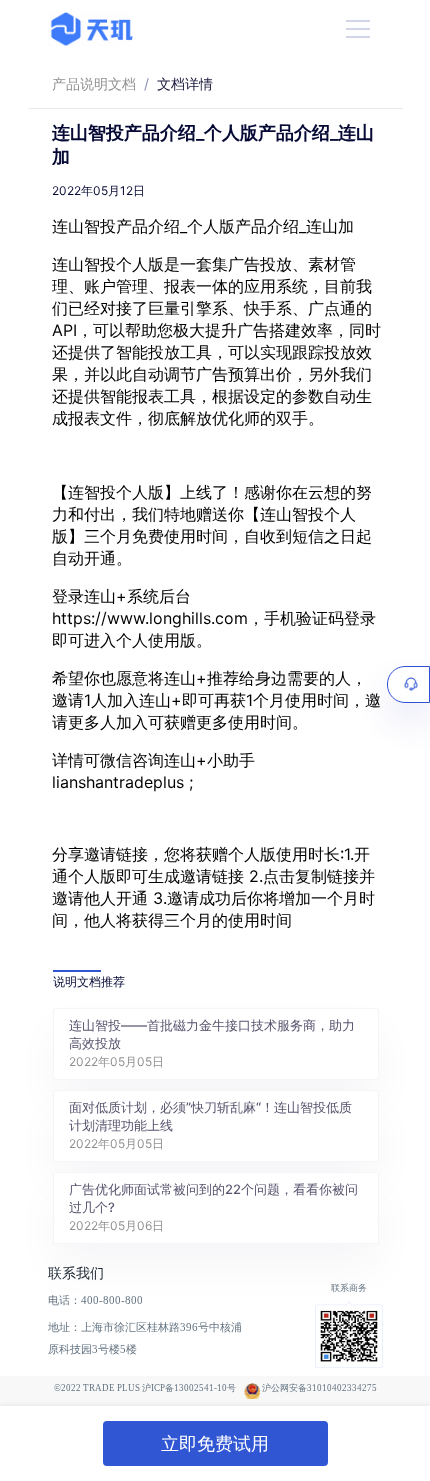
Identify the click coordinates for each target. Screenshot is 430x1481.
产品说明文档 (94, 83)
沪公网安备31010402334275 (319, 1388)
